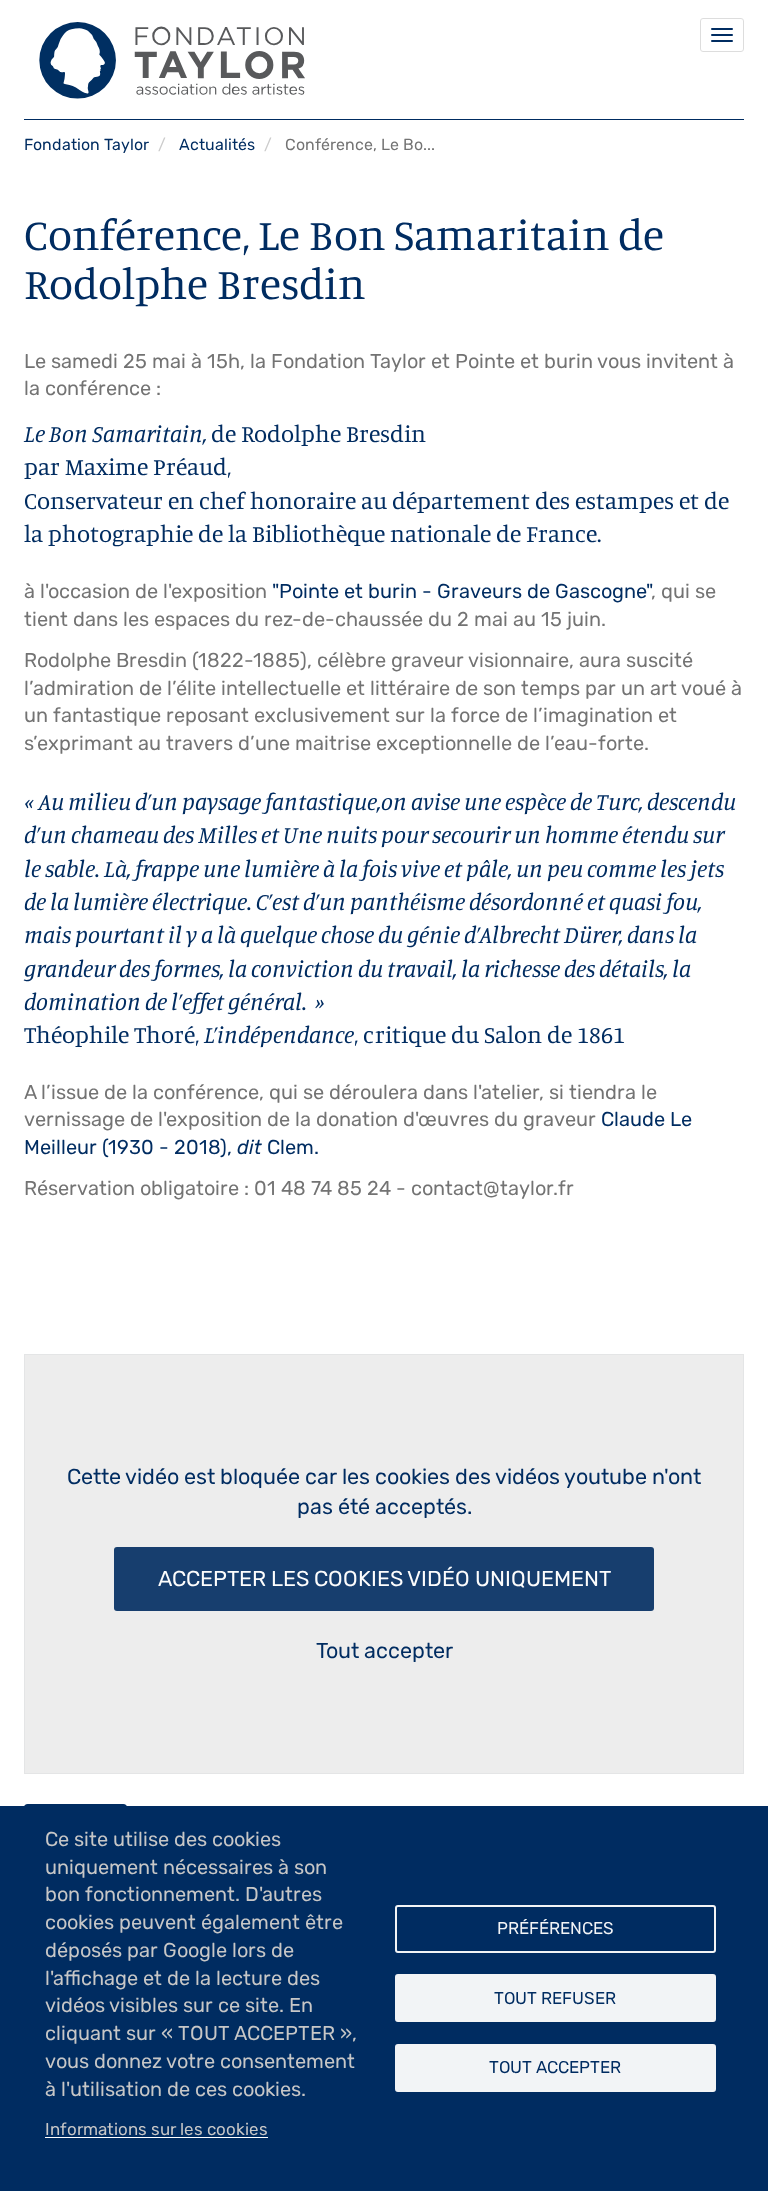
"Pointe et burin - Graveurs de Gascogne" (461, 591)
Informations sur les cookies (156, 2129)
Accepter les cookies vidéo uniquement (384, 1578)
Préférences (555, 1928)
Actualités (217, 144)
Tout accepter (384, 1650)
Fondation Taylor (86, 144)
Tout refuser (555, 1998)
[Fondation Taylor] (165, 60)
